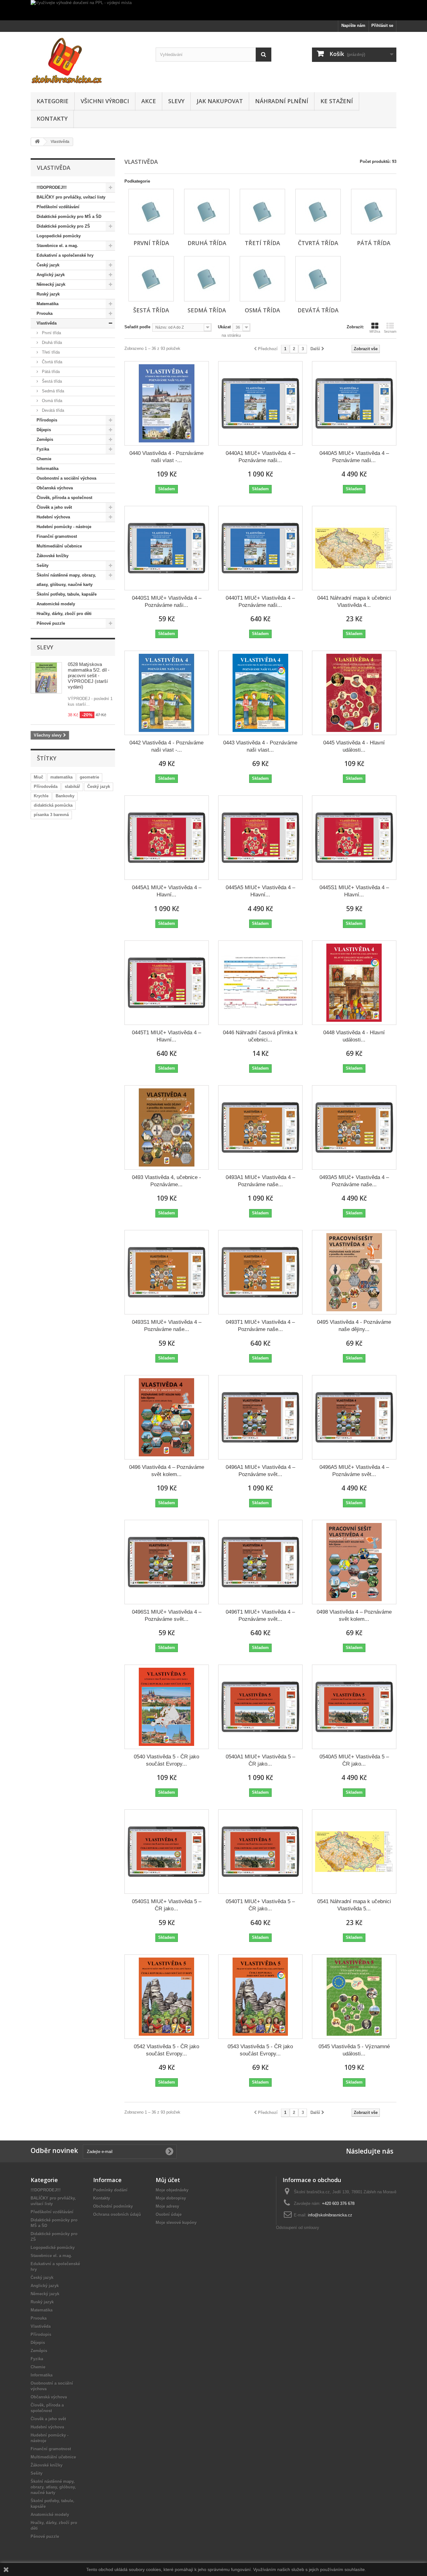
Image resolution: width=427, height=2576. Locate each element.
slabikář (72, 786)
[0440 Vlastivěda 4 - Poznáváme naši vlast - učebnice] (167, 403)
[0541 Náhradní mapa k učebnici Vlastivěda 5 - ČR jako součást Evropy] (354, 1852)
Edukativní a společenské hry (65, 255)
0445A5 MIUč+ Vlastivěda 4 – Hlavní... (260, 891)
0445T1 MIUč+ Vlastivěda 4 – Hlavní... (166, 1036)
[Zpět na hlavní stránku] (37, 142)
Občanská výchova (55, 488)
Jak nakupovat (220, 101)
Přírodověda (46, 786)
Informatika (48, 469)
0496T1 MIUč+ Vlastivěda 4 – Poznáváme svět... (260, 1616)
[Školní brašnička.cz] (88, 60)
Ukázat (224, 327)
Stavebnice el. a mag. (57, 246)
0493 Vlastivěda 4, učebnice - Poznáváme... (166, 1181)
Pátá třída (50, 372)
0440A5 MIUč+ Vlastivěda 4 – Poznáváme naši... (354, 457)
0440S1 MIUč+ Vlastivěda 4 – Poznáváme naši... (167, 602)
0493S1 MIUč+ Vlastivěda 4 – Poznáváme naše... (167, 1326)
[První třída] (151, 212)
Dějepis (44, 430)
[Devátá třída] (318, 279)
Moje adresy (167, 2206)
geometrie (89, 777)
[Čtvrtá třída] (318, 212)
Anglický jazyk (51, 275)
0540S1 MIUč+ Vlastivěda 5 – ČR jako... (167, 1905)
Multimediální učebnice (59, 546)
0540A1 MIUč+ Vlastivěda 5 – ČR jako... (260, 1760)
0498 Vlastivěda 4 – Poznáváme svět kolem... (354, 1616)
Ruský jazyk (48, 294)
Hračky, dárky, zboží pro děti (64, 614)
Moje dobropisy (171, 2198)
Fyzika (43, 449)
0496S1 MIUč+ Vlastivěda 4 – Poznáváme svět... (167, 1616)
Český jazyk (48, 265)
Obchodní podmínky (113, 2206)
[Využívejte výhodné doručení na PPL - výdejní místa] (213, 10)
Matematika (48, 304)
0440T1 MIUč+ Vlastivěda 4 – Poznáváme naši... (260, 602)
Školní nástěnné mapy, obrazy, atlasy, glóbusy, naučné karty (66, 580)
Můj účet (168, 2180)
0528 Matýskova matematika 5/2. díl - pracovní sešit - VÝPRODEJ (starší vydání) (89, 676)
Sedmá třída (52, 391)
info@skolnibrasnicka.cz (330, 2215)
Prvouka (45, 313)
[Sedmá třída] (207, 279)
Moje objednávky (172, 2190)
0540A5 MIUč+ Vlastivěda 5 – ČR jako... (354, 1760)
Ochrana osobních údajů (117, 2214)
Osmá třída (51, 401)
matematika (61, 777)
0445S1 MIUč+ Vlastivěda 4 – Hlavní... (354, 891)
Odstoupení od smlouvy (298, 2228)
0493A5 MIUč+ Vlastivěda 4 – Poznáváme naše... (354, 1181)
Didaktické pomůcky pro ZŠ (63, 226)
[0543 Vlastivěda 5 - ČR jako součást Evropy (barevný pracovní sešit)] (260, 1997)
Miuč (38, 777)
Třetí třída (50, 352)
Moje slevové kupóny (176, 2223)
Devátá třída (52, 410)
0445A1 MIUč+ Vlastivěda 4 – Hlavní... (167, 891)
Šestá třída (51, 381)
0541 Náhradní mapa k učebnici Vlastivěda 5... (354, 1905)
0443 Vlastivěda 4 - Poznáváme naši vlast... (260, 746)
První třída (51, 333)
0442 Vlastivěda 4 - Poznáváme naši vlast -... (166, 746)
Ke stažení (337, 101)
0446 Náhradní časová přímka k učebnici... (260, 1036)
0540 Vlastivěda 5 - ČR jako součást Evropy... (166, 1760)
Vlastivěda (47, 323)
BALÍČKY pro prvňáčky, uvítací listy (71, 197)
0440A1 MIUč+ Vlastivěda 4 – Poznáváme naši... (260, 457)
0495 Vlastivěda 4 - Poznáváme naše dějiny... (354, 1326)
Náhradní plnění (282, 101)
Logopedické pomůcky (59, 236)
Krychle (41, 796)
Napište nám (353, 25)
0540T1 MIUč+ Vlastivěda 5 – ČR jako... (260, 1905)
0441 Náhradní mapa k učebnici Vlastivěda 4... (354, 602)
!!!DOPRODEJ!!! (52, 187)
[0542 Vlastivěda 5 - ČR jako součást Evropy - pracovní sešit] (167, 1997)
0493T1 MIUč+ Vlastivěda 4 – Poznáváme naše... (260, 1326)
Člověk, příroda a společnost (64, 498)
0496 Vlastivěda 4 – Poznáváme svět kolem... (167, 1471)
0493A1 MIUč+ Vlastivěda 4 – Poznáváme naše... (260, 1181)
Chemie (44, 459)
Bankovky (65, 796)
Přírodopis (47, 420)
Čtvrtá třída (51, 362)
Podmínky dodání (110, 2190)
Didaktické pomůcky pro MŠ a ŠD (69, 217)
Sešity (43, 565)
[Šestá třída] (151, 279)
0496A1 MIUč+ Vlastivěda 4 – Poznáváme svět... (260, 1471)
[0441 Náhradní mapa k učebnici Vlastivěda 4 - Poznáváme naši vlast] (354, 548)
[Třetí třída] (262, 212)
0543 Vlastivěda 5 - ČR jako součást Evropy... (260, 2050)
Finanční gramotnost (57, 536)
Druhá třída (51, 343)
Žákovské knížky (53, 556)
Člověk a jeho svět (54, 507)
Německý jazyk (51, 284)
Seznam (390, 331)
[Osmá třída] (262, 279)
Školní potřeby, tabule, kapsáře (67, 594)
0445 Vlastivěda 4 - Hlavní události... (354, 746)
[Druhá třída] (207, 212)
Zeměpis (45, 439)
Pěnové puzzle (51, 623)
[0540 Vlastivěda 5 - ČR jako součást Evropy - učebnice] (167, 1707)
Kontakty (52, 118)
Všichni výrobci (105, 101)
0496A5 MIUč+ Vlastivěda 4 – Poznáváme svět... (354, 1471)
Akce (149, 101)
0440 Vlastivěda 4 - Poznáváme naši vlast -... (166, 457)
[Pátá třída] (374, 212)
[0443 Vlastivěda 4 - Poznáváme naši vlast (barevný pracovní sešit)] (260, 693)
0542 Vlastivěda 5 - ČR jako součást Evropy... (166, 2050)
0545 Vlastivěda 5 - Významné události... (354, 2050)
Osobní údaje (169, 2214)
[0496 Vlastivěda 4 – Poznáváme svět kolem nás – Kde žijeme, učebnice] (167, 1417)
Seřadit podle (137, 327)
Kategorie (53, 101)
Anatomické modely (56, 604)
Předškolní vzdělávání (58, 207)
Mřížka (375, 331)
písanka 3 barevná (51, 815)
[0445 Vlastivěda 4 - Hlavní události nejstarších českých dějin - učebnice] (354, 693)
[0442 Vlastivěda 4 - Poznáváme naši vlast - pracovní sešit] (167, 693)
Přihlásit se (382, 25)
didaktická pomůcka (53, 805)
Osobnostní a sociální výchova (66, 478)
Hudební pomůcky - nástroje (64, 527)
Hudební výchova (53, 517)
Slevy (176, 101)
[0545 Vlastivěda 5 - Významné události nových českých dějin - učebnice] (354, 1997)
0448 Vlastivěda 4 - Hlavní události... (354, 1036)
